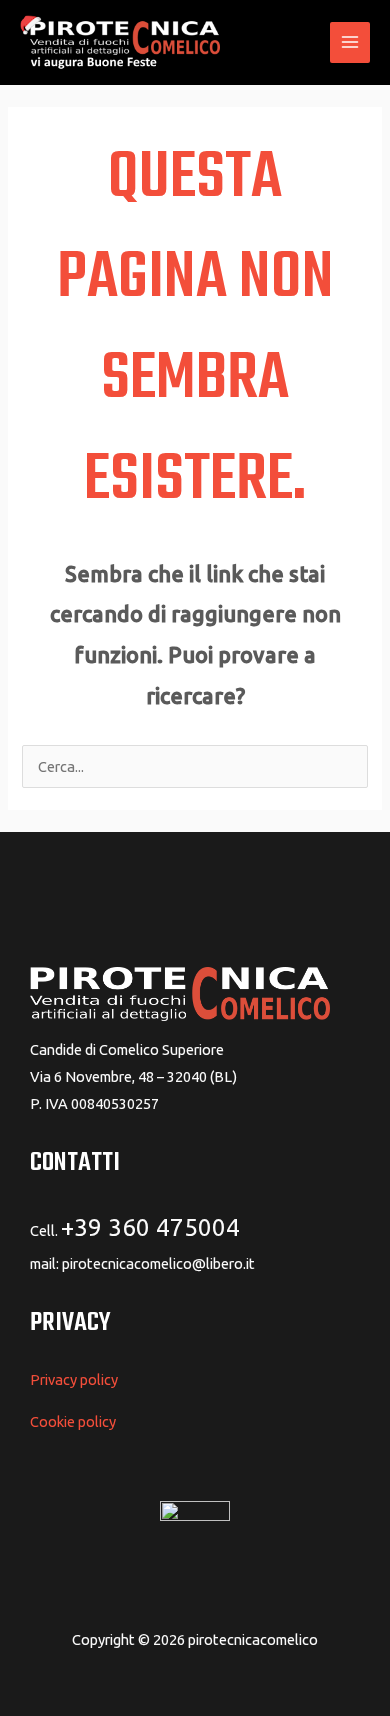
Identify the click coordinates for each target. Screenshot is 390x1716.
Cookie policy (73, 1421)
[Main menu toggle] (350, 42)
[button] (303, 42)
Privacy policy (74, 1379)
